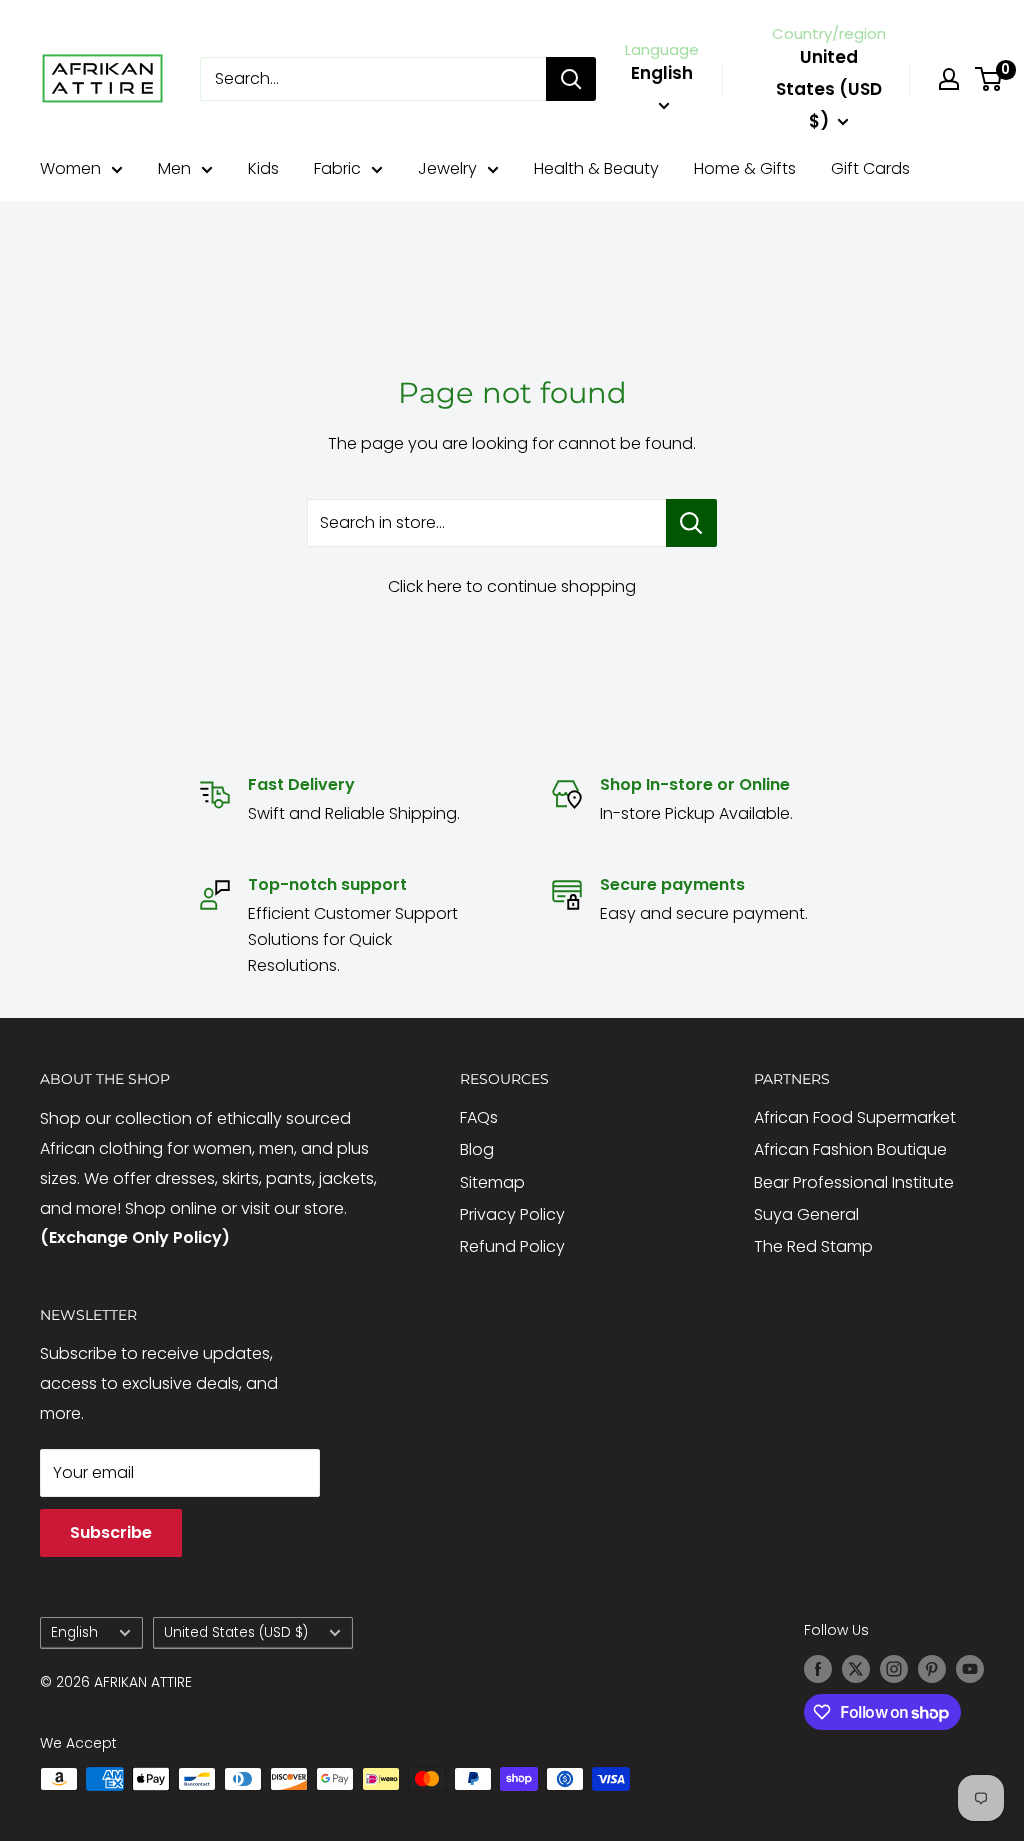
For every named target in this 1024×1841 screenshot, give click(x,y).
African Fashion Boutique (850, 1149)
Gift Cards (870, 168)
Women (70, 168)
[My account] (949, 79)
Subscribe (111, 1532)
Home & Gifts (745, 168)
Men (174, 168)
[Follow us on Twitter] (856, 1669)
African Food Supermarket (855, 1117)
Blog (477, 1149)
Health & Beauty (596, 168)
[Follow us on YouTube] (970, 1669)
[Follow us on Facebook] (818, 1669)
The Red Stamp (813, 1246)
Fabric (337, 168)
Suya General (806, 1214)
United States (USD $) (236, 1632)
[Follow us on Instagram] (894, 1669)
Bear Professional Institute (854, 1182)
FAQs (479, 1117)
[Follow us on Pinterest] (932, 1669)
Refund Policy (512, 1246)
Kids (263, 168)
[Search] (571, 79)
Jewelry (447, 168)
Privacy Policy (512, 1214)
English (74, 1632)
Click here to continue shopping (512, 586)
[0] (989, 79)
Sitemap (492, 1182)
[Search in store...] (691, 523)
